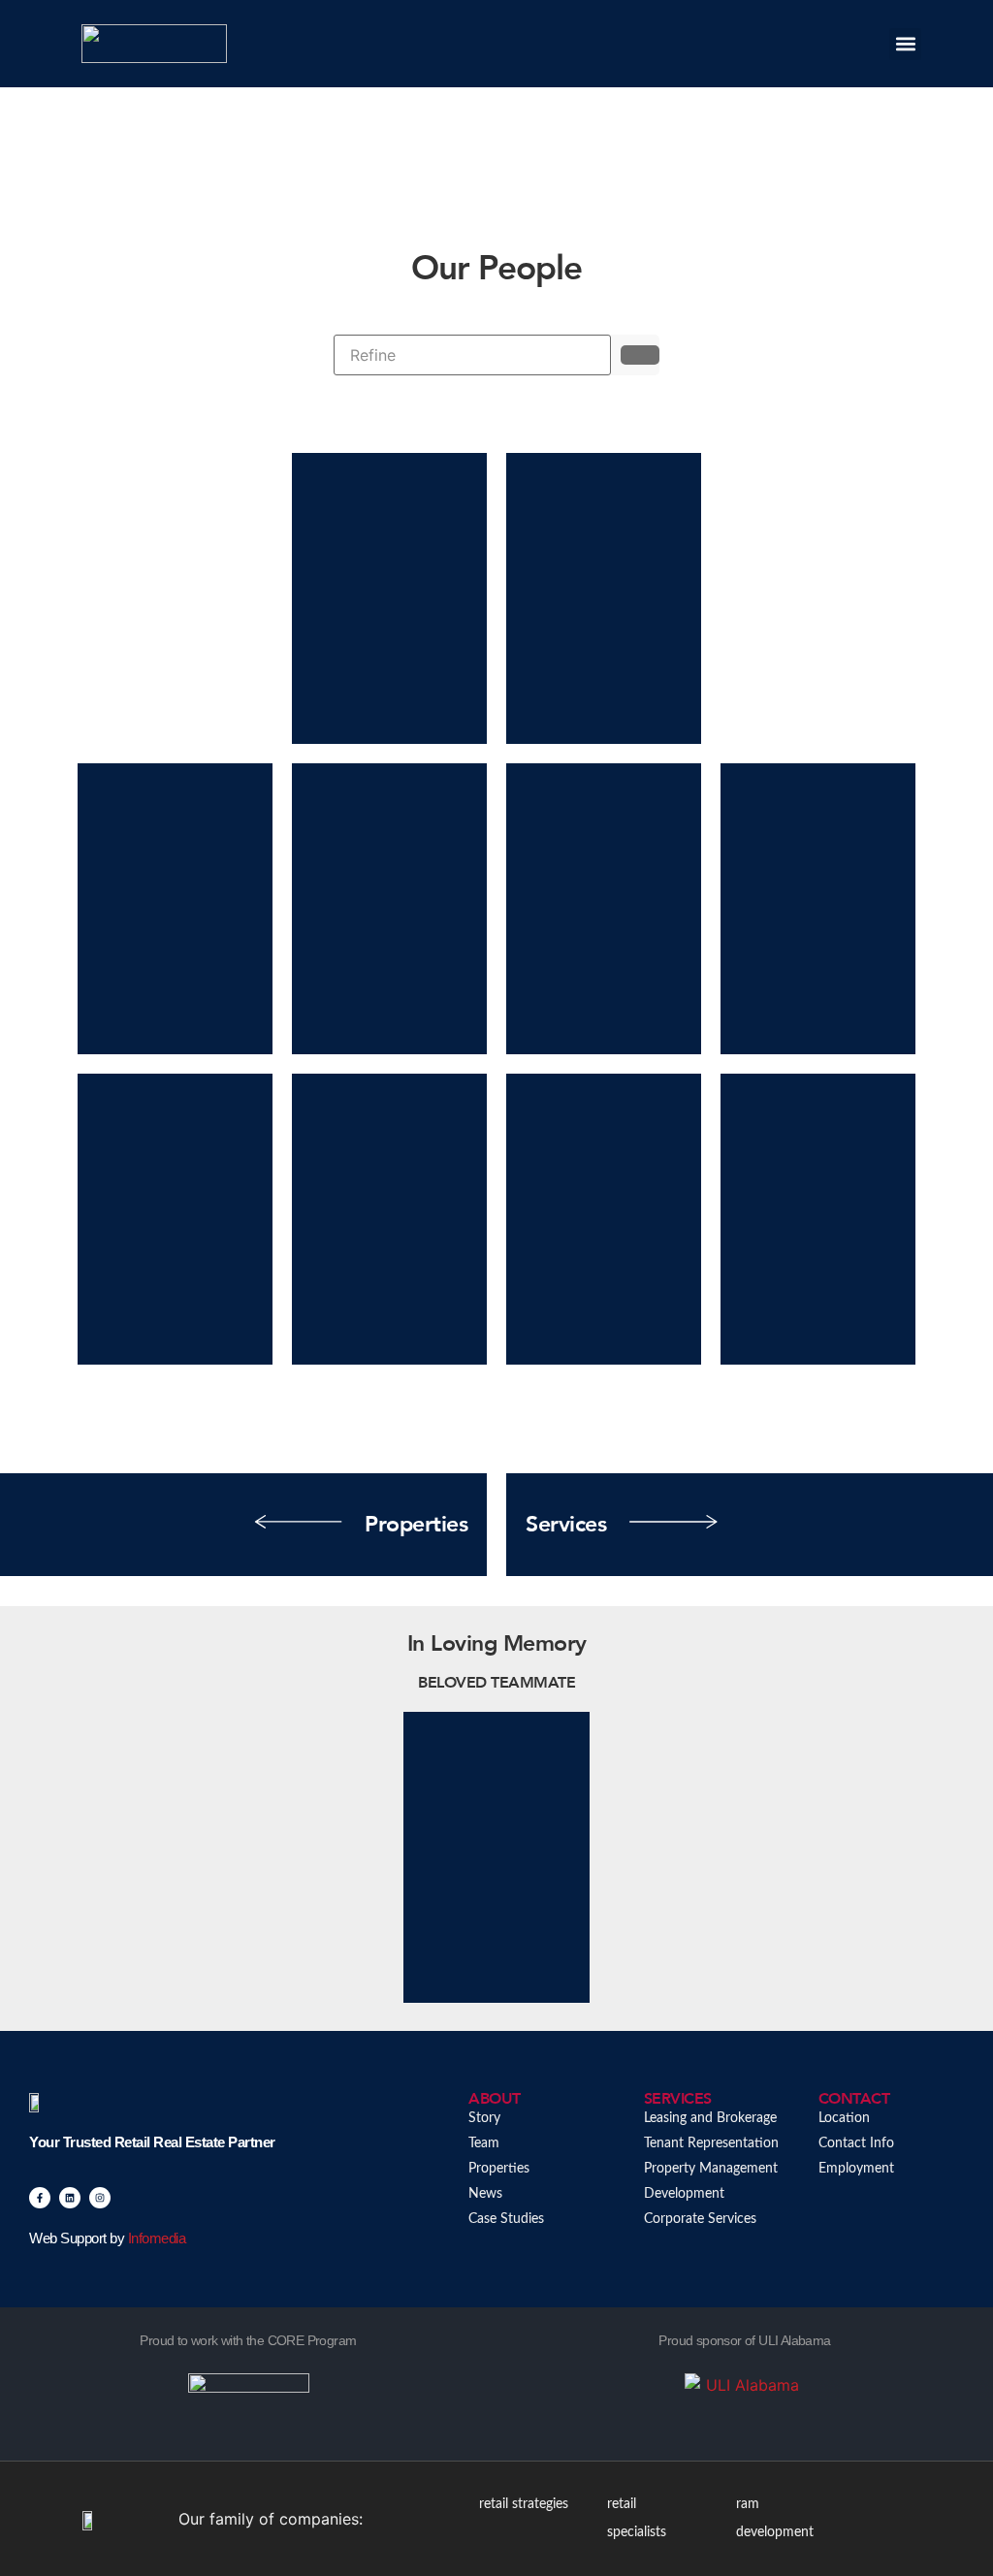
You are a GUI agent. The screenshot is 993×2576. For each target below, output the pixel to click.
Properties (416, 1524)
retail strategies (524, 2504)
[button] (905, 44)
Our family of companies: (271, 2519)
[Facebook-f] (40, 2198)
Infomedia (157, 2238)
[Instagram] (100, 2198)
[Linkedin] (70, 2198)
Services (566, 1524)
